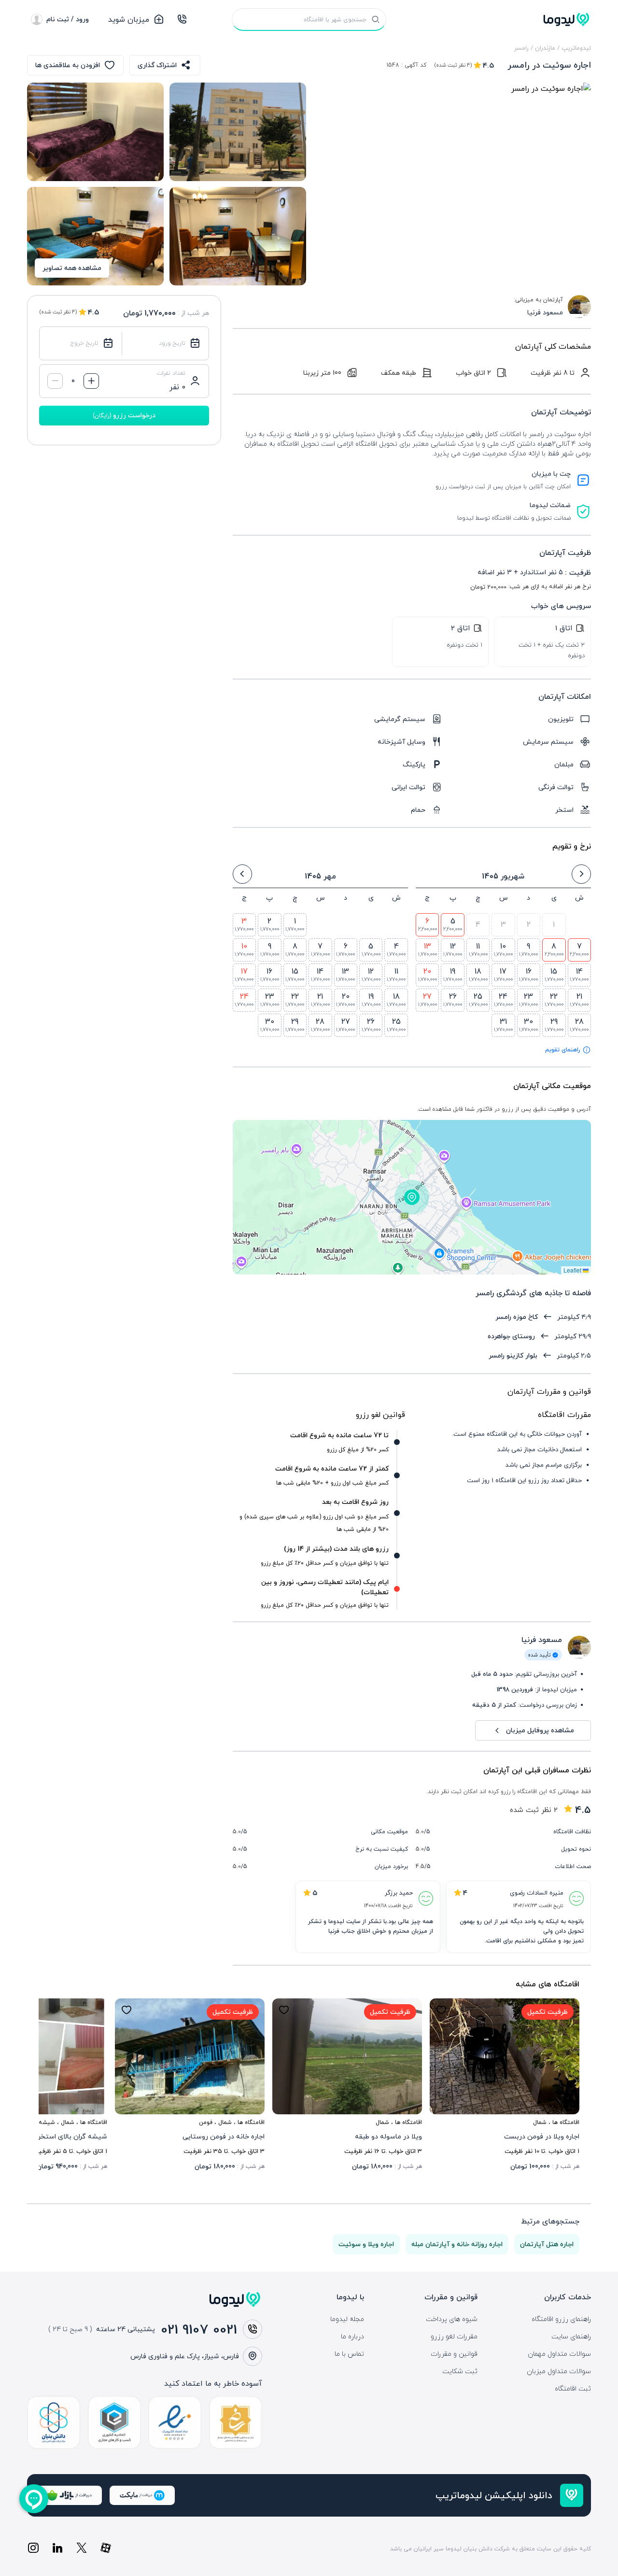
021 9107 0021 (199, 2329)
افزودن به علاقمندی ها (68, 65)
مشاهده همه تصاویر (72, 268)
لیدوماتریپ (576, 48)
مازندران (545, 48)
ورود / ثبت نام (68, 19)
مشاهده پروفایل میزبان (540, 1730)
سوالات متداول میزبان (559, 2371)
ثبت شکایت (460, 2371)
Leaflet (573, 1270)
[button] (412, 1197)
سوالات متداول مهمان (559, 2354)
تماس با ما (349, 2354)
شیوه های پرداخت (452, 2319)
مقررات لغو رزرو (454, 2336)
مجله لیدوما (347, 2319)
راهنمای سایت (571, 2336)
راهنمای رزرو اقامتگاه (561, 2319)
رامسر (521, 48)
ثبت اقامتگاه (573, 2389)
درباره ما (352, 2336)
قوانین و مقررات (454, 2354)
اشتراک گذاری (157, 65)
